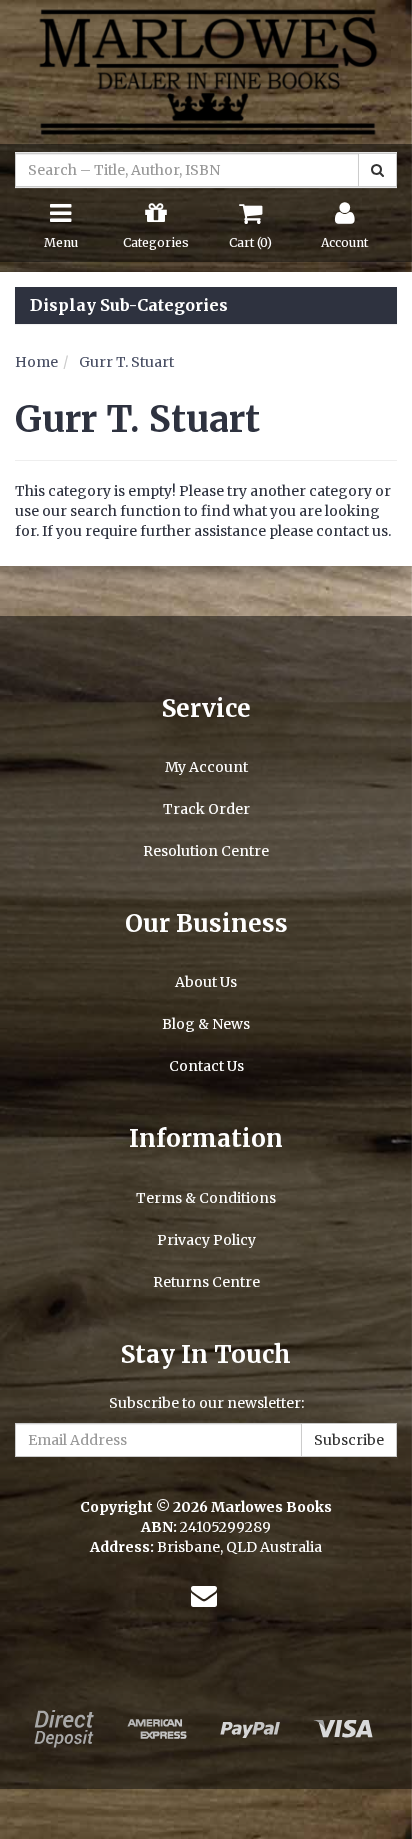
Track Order (206, 809)
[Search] (377, 170)
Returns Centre (206, 1282)
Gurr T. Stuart (126, 362)
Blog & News (206, 1024)
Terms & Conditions (206, 1198)
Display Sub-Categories (129, 306)
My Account (206, 767)
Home (36, 362)
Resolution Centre (206, 851)
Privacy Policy (206, 1240)
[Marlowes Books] (206, 71)
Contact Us (206, 1066)
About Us (206, 982)
